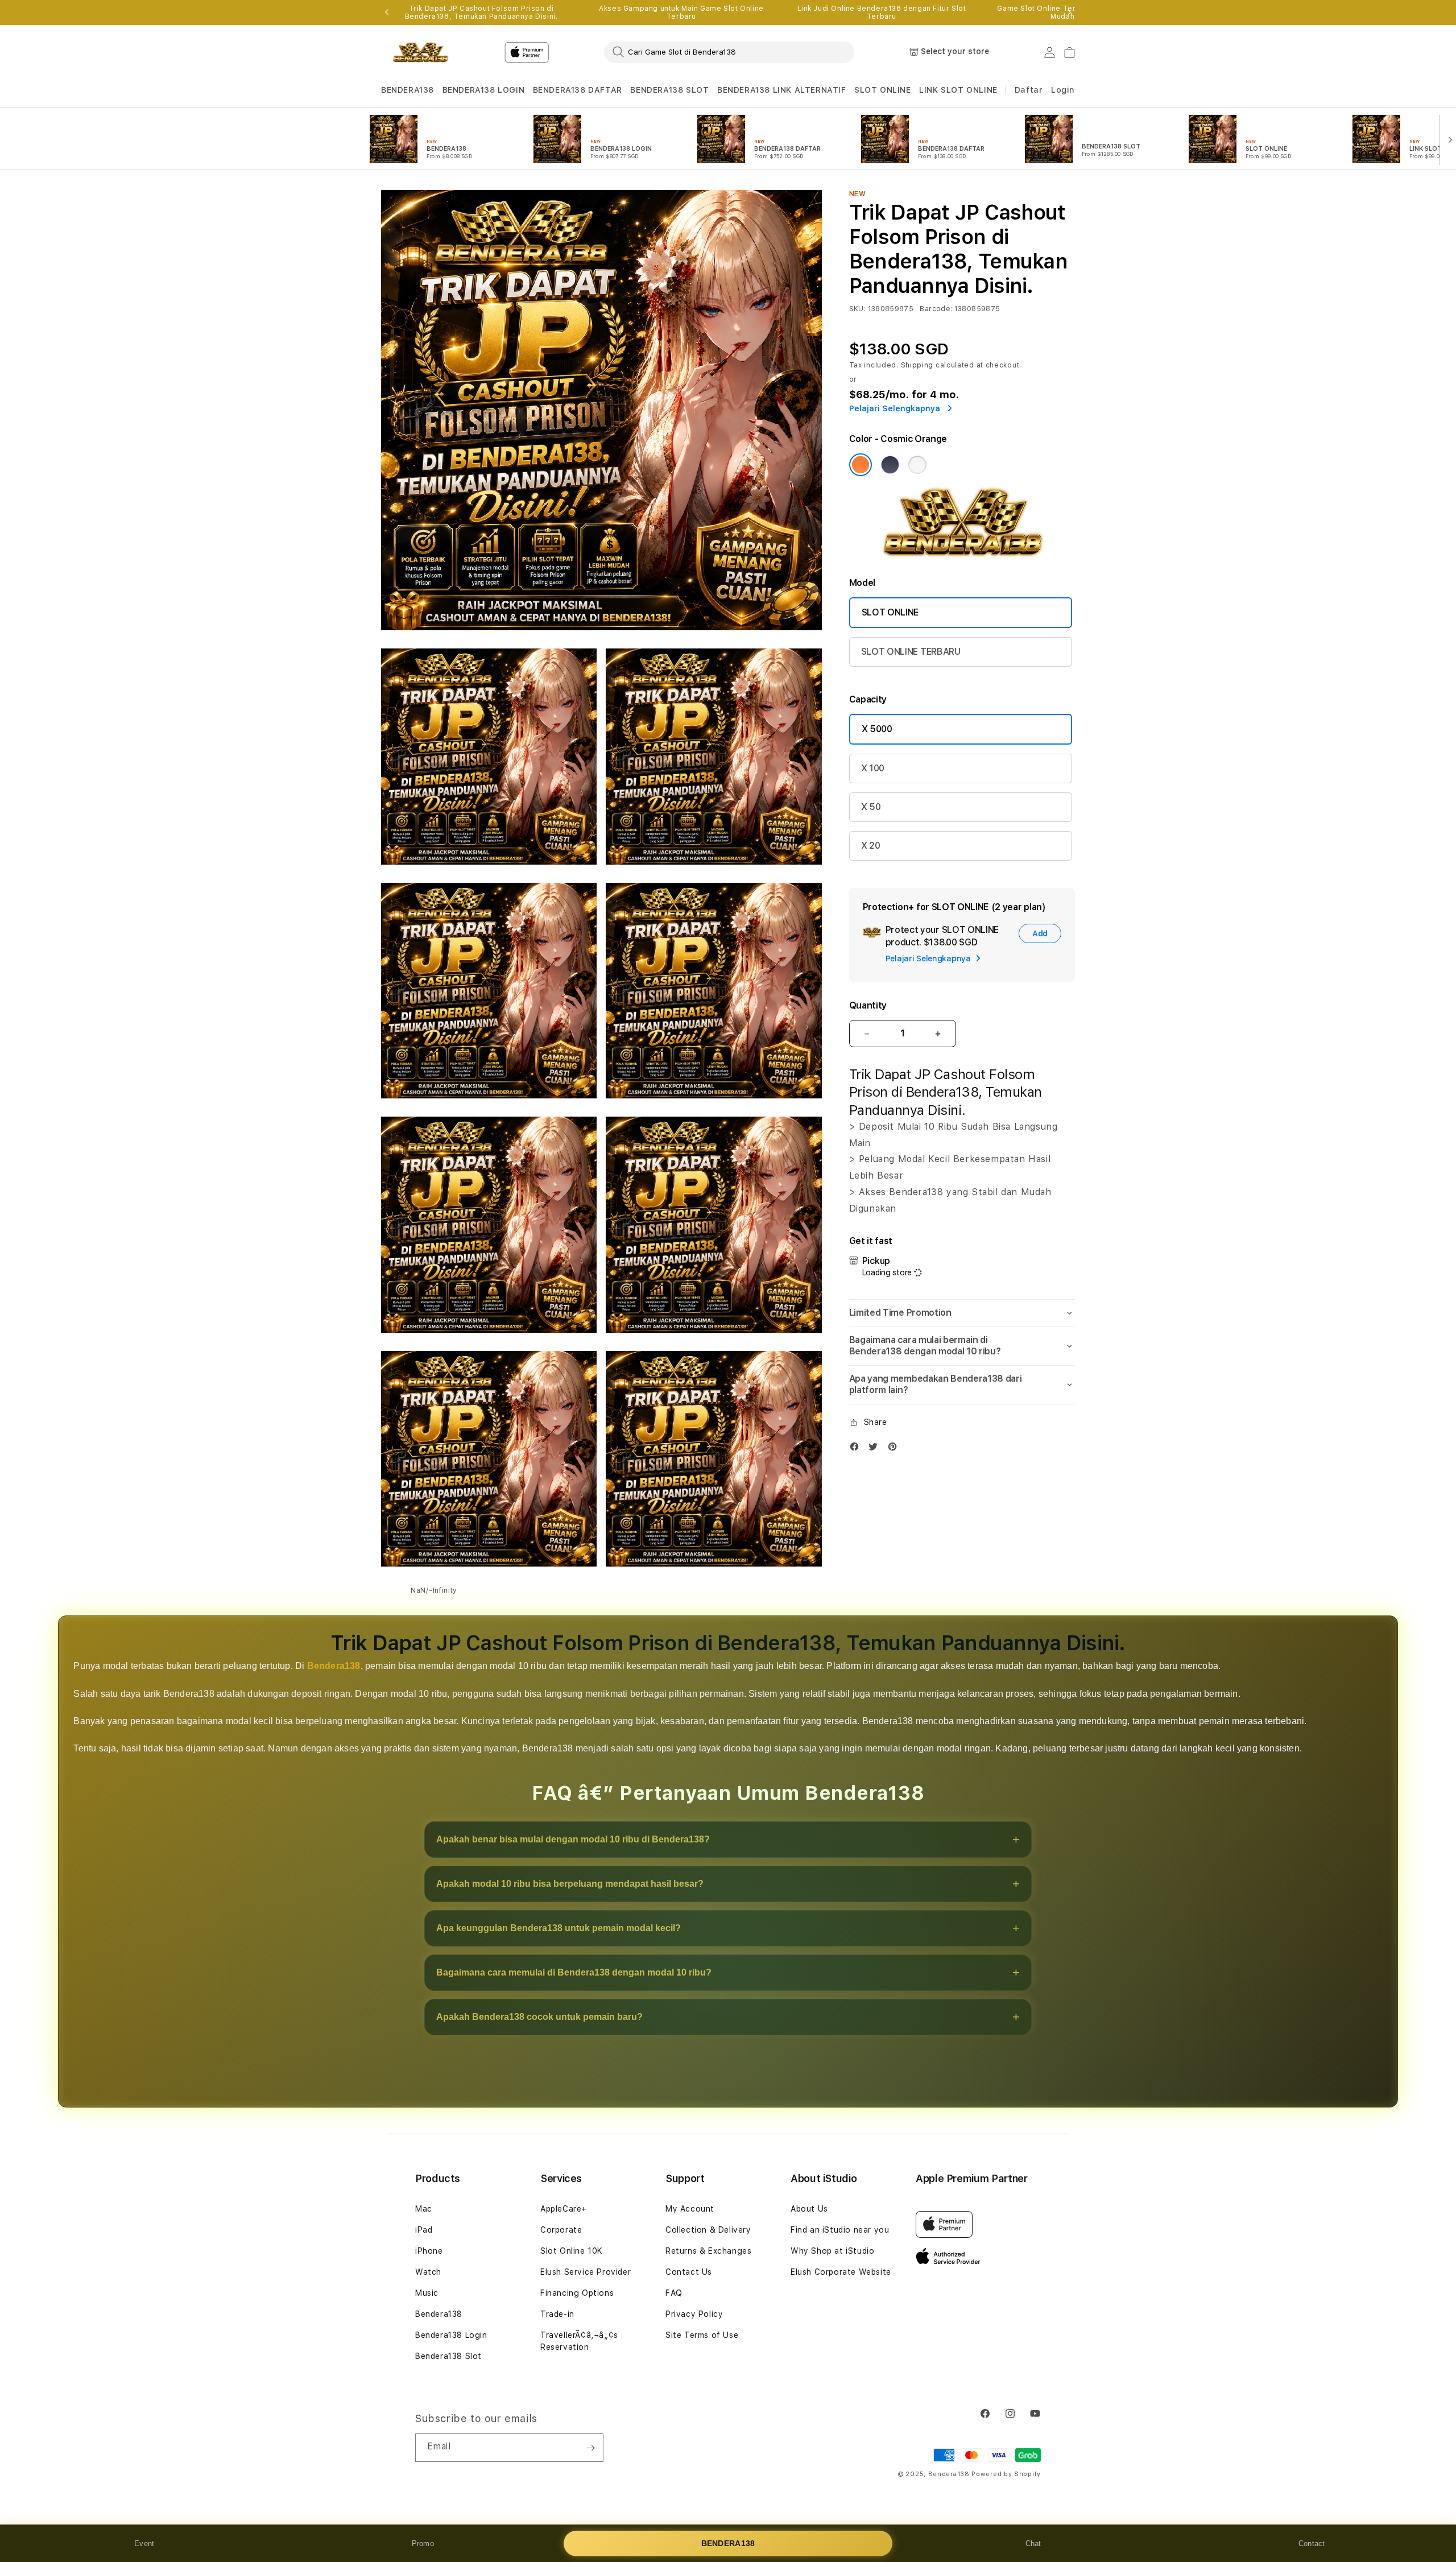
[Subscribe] (590, 2448)
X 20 (871, 846)
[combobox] (729, 52)
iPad (424, 2230)
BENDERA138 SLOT (669, 90)
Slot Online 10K (572, 2251)
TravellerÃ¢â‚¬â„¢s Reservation (579, 2341)
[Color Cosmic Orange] (861, 465)
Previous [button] (387, 13)
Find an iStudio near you (840, 2230)
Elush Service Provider (586, 2272)
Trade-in (557, 2314)
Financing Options (577, 2293)
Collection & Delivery (708, 2230)
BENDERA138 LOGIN (484, 90)
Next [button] (1069, 13)
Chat (1033, 2544)
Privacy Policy (694, 2314)
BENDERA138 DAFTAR (578, 90)
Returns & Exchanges (708, 2251)
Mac (424, 2209)
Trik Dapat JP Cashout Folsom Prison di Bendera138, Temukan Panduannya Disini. (481, 13)
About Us (809, 2209)
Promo (423, 2544)
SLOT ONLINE (883, 90)
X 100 (873, 768)
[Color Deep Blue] (890, 465)
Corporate (561, 2230)
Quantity (868, 1005)
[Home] (421, 52)
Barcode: (936, 309)
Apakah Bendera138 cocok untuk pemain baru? (539, 2017)
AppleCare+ (564, 2209)
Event (144, 2544)
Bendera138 (334, 1666)
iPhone (429, 2251)
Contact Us (689, 2272)
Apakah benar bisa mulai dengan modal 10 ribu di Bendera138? (573, 1839)
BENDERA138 (408, 90)
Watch (428, 2272)
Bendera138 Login (451, 2335)
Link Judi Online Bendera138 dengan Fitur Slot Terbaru (882, 13)
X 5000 (877, 729)
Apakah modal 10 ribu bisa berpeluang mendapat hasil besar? (570, 1884)
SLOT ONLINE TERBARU (911, 652)
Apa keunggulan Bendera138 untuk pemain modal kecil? (559, 1928)
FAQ (674, 2293)
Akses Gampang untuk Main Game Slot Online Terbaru (681, 13)
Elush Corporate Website (841, 2272)
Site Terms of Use (702, 2335)
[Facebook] (857, 1449)
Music (427, 2293)
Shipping (917, 365)
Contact (1312, 2544)
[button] (408, 90)
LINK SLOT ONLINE (958, 90)
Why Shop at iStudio (832, 2251)
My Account (690, 2209)
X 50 (871, 807)
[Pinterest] (895, 1449)
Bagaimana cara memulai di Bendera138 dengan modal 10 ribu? (574, 1972)
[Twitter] (876, 1449)
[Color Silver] (917, 465)
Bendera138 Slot (448, 2356)
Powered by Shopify (1006, 2474)
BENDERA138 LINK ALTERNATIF (782, 90)
